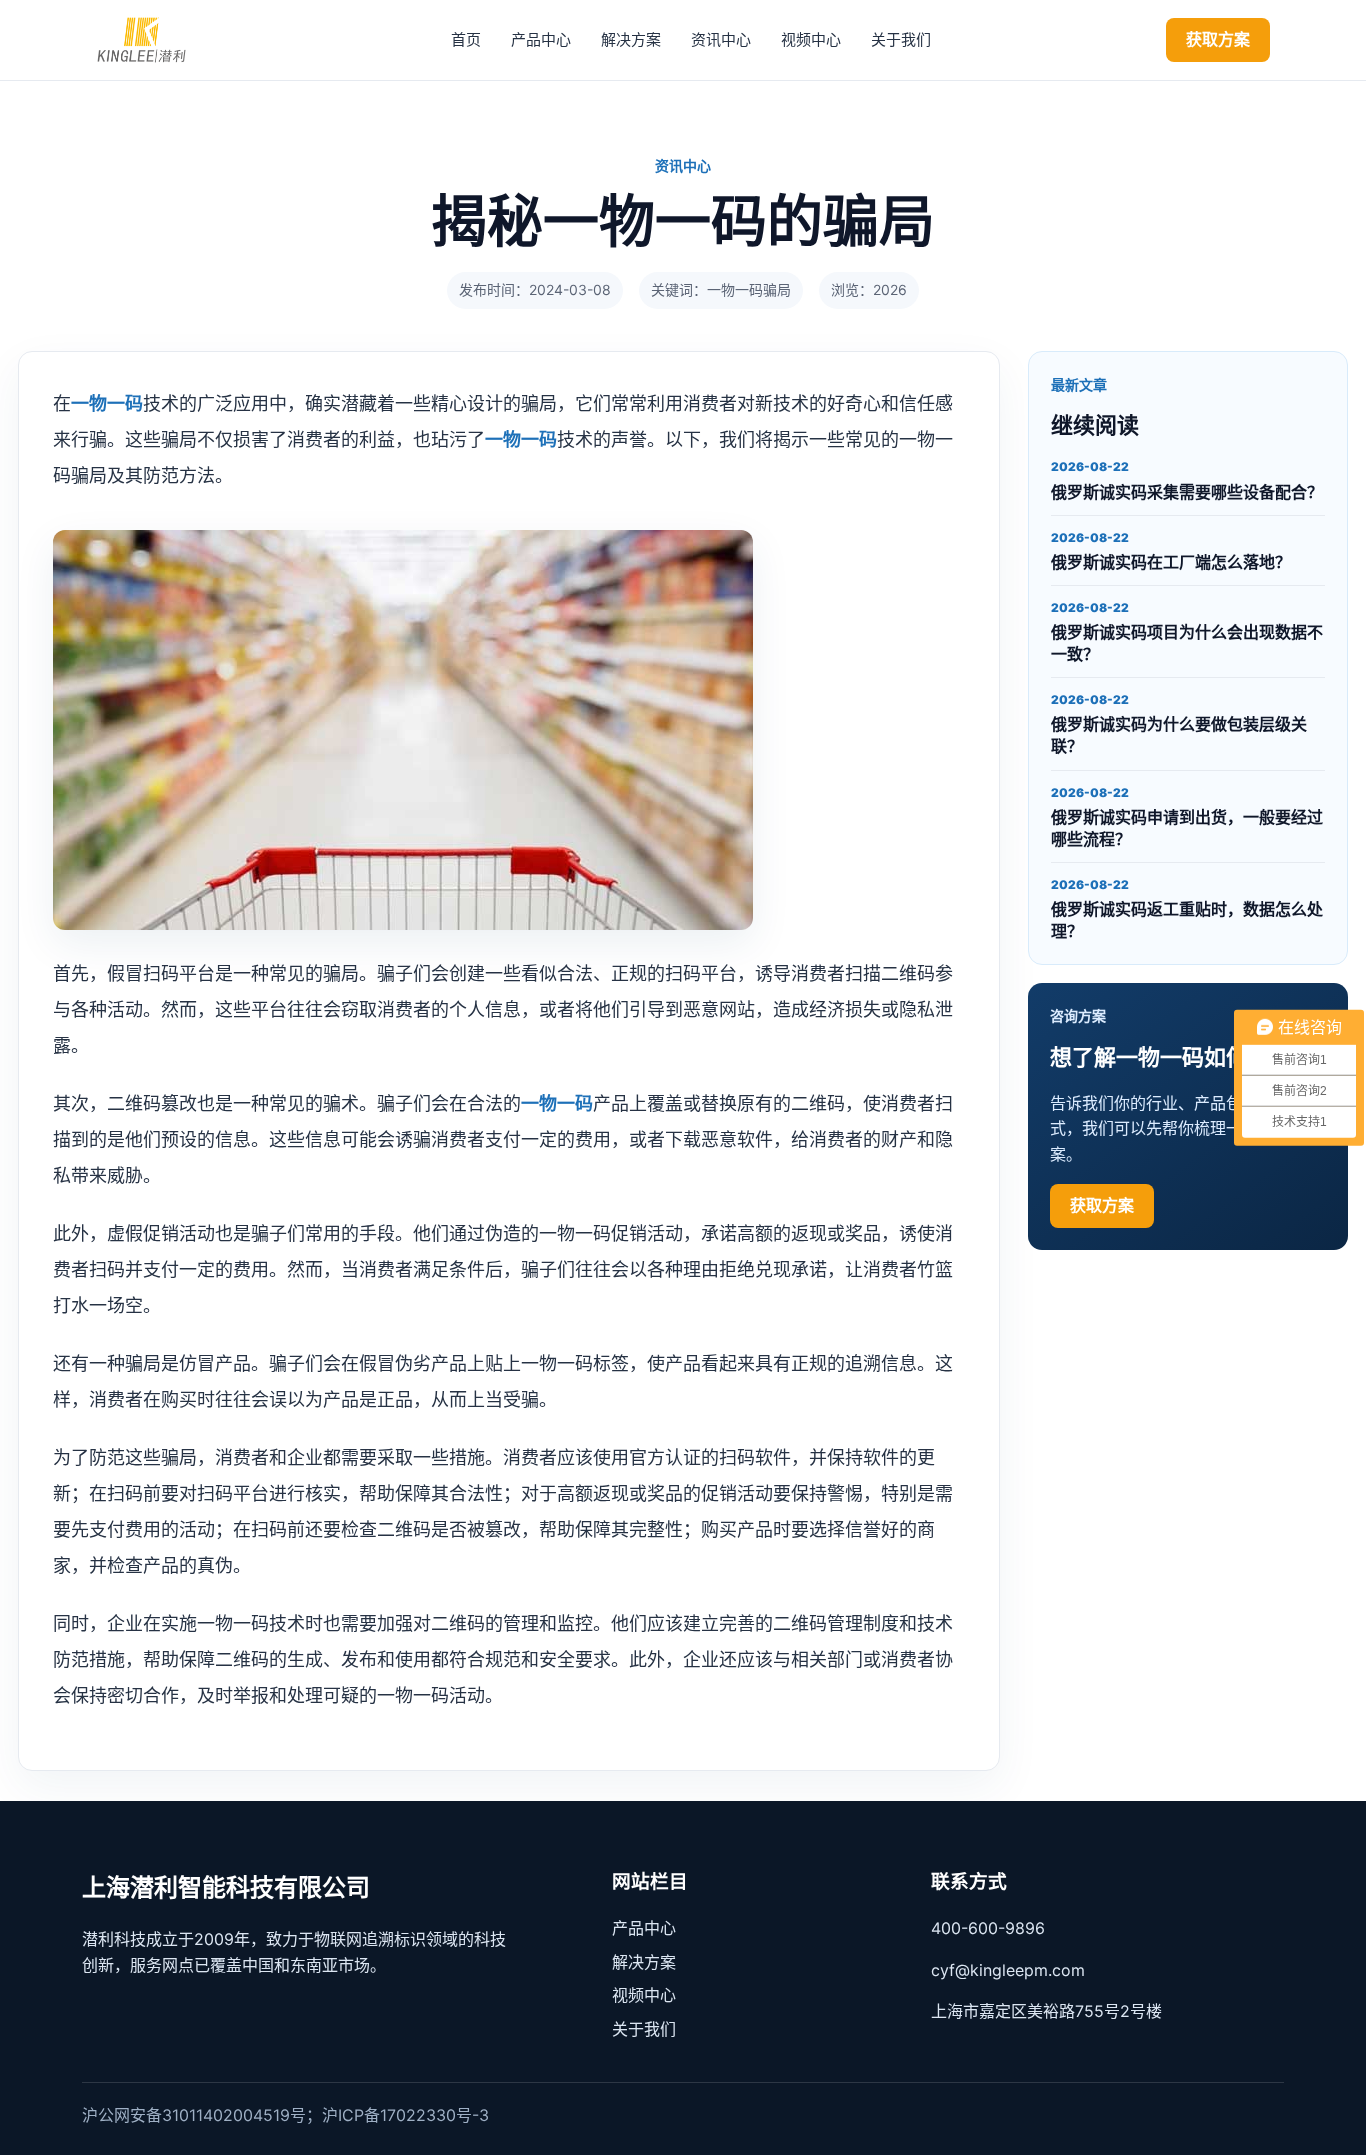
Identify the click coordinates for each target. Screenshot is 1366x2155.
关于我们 (901, 39)
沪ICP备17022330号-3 (405, 2115)
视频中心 (811, 39)
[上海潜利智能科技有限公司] (156, 40)
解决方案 (631, 39)
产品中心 (541, 39)
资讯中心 (721, 39)
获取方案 (1218, 39)
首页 (466, 39)
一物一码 (107, 403)
